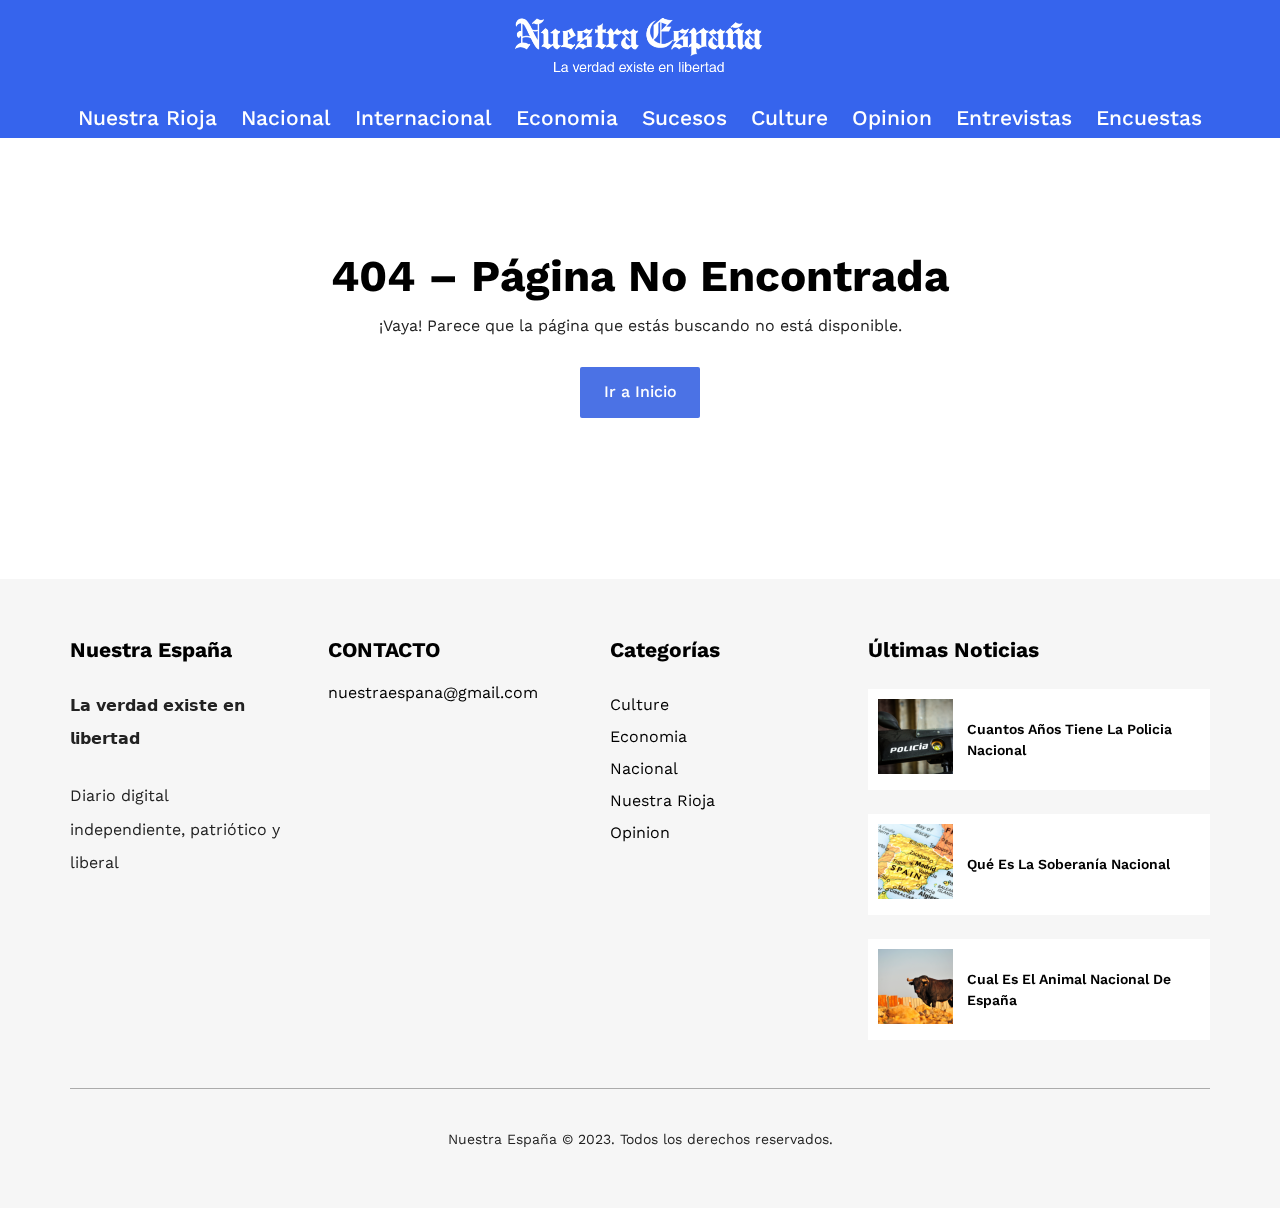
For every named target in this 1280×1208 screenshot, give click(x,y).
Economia (648, 736)
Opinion (640, 832)
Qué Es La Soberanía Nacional (1068, 864)
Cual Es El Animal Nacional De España (1069, 989)
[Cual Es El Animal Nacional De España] (915, 989)
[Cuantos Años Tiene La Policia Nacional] (915, 739)
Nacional (644, 768)
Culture (639, 704)
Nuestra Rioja (662, 800)
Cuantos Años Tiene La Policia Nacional (1069, 739)
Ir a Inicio (640, 391)
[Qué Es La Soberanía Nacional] (915, 864)
